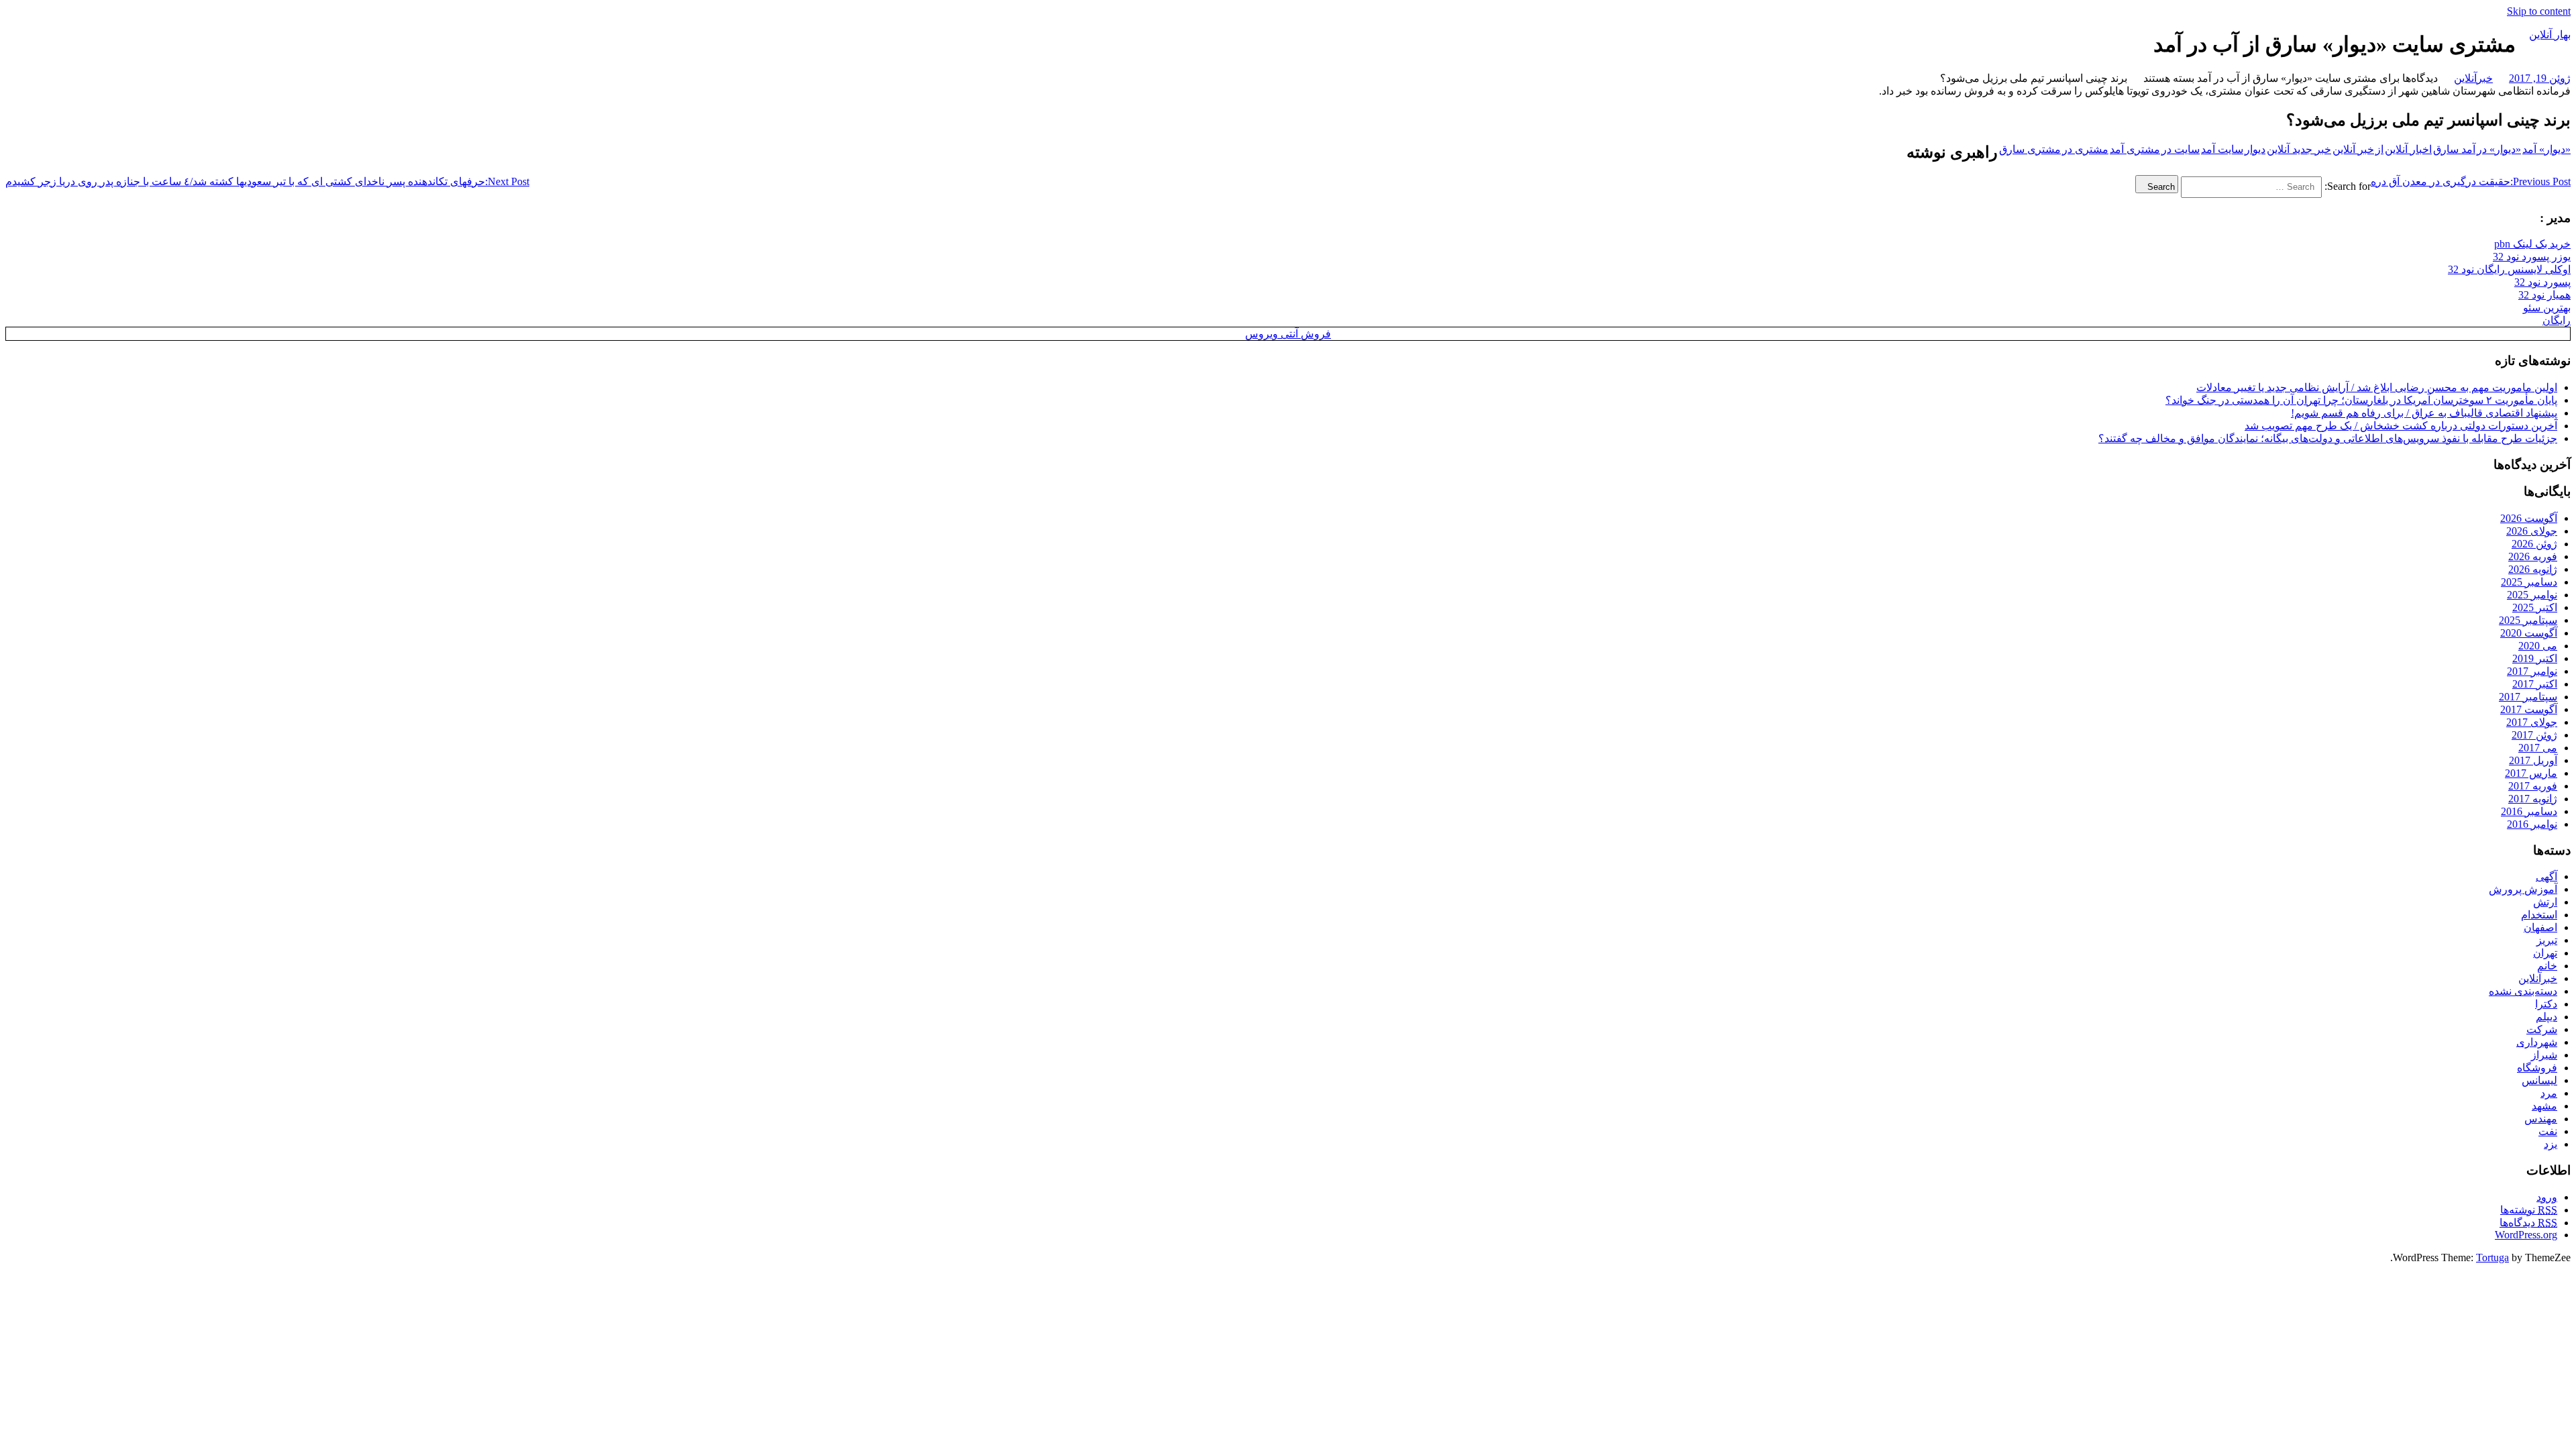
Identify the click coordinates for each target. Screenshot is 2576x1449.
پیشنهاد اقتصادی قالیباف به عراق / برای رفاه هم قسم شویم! (2424, 413)
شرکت (2542, 1029)
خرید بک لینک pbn (2532, 244)
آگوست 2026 (2529, 518)
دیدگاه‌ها (2528, 1223)
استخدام (2539, 915)
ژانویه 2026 (2533, 569)
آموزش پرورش (2523, 889)
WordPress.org (2526, 1235)
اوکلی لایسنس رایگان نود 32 (2509, 269)
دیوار (2255, 149)
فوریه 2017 (2533, 786)
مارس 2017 (2531, 773)
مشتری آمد (2135, 149)
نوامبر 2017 (2532, 671)
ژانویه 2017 (2533, 799)
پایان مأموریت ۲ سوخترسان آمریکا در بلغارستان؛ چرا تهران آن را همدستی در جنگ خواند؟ (2361, 400)
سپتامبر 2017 (2528, 697)
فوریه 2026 (2533, 556)
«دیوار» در (2499, 149)
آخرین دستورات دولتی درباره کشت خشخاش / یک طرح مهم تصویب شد (2401, 426)
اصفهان (2540, 927)
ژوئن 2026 (2534, 544)
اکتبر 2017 (2535, 684)
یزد (2551, 1144)
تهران (2545, 953)
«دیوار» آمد (2546, 149)
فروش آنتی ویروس (1288, 334)
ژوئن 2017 (2534, 735)
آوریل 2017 (2533, 760)
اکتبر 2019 (2535, 658)
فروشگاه (2537, 1068)
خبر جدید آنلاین (2299, 149)
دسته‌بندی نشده (2523, 991)
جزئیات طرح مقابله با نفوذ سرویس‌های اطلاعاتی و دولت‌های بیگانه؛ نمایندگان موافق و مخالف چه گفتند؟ (2328, 438)
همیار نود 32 (2544, 295)
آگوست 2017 (2529, 709)
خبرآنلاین (2473, 78)
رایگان (2557, 320)
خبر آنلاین (2353, 149)
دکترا (2546, 1004)
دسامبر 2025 (2529, 582)
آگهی (2546, 876)
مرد (2549, 1093)
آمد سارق (2454, 149)
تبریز (2547, 940)
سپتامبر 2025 (2528, 620)
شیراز (2544, 1055)
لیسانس (2539, 1080)
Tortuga (2492, 1257)
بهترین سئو (2547, 308)
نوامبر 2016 (2532, 824)
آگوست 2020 (2529, 633)
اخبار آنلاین (2408, 149)
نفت (2548, 1131)
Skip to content (2539, 11)
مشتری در (2085, 149)
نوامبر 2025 (2532, 595)
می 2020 (2538, 646)
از (2379, 149)
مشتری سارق (2030, 149)
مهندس (2541, 1119)
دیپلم (2546, 1017)
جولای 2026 (2532, 531)
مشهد (2544, 1106)
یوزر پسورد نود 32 (2532, 257)
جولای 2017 (2532, 722)
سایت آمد (2222, 149)
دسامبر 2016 (2529, 811)
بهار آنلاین (2550, 35)
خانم (2547, 966)
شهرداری (2537, 1042)
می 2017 (2538, 748)
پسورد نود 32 (2542, 282)
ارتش (2545, 902)
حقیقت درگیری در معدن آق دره (2471, 181)
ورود (2547, 1197)
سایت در (2181, 149)
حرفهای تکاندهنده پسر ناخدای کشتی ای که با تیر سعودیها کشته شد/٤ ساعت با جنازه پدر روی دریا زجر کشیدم (267, 181)
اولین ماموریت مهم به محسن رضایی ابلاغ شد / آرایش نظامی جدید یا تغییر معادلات (2377, 387)
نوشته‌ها (2529, 1210)
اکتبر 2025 (2535, 607)
